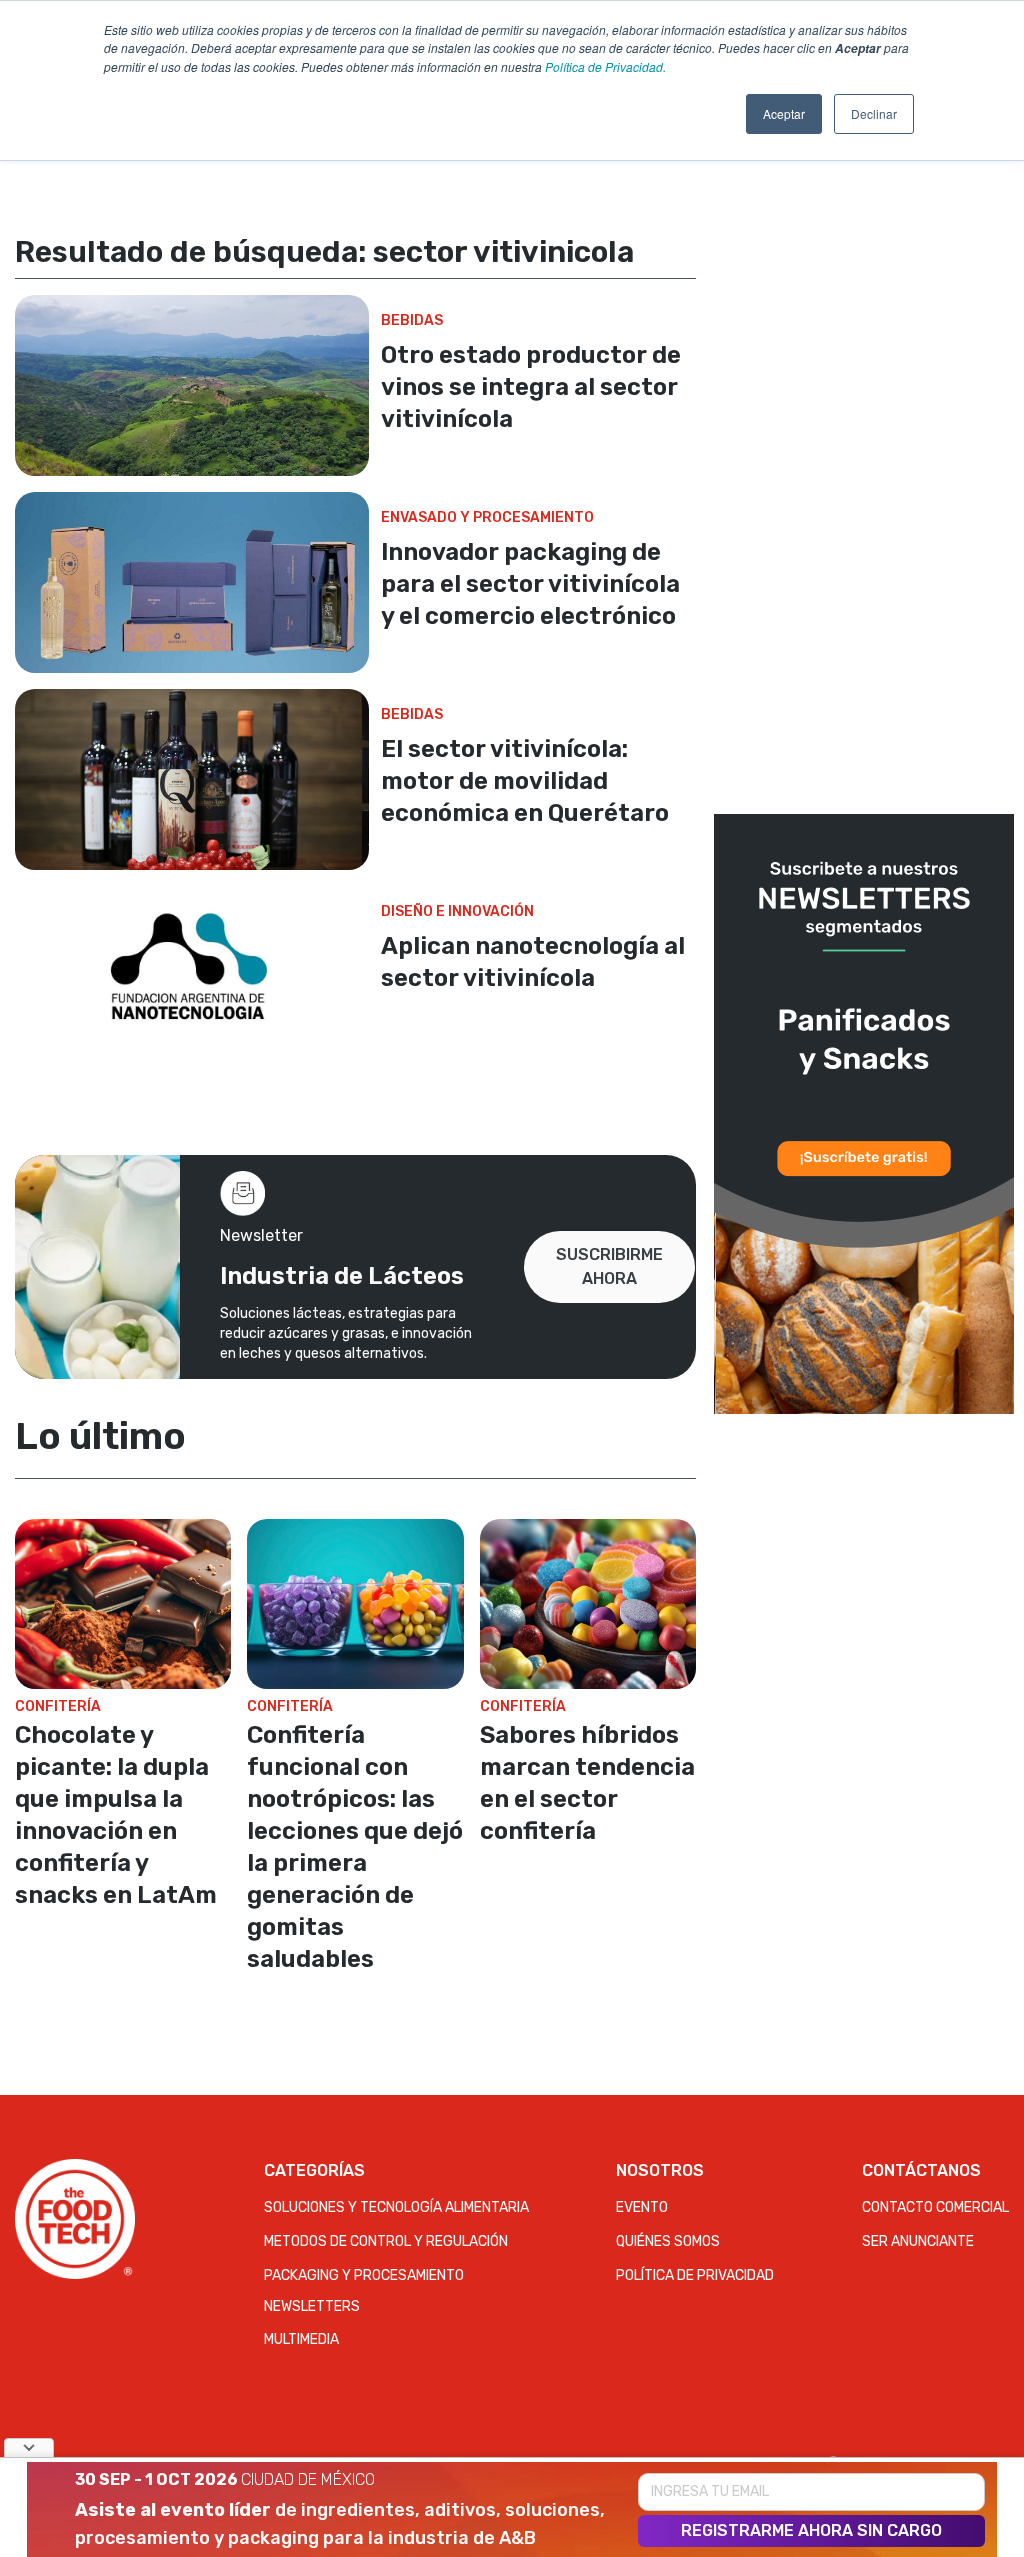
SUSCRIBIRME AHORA (609, 1266)
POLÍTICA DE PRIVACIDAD (695, 2275)
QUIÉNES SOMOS (668, 2241)
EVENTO (642, 2207)
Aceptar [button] (784, 113)
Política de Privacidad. (605, 66)
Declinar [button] (874, 113)
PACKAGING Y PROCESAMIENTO (364, 2275)
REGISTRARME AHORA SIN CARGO (811, 2530)
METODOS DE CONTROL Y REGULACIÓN (386, 2241)
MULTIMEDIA (301, 2339)
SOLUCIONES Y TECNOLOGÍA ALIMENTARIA (396, 2207)
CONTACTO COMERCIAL (935, 2207)
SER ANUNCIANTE (918, 2241)
